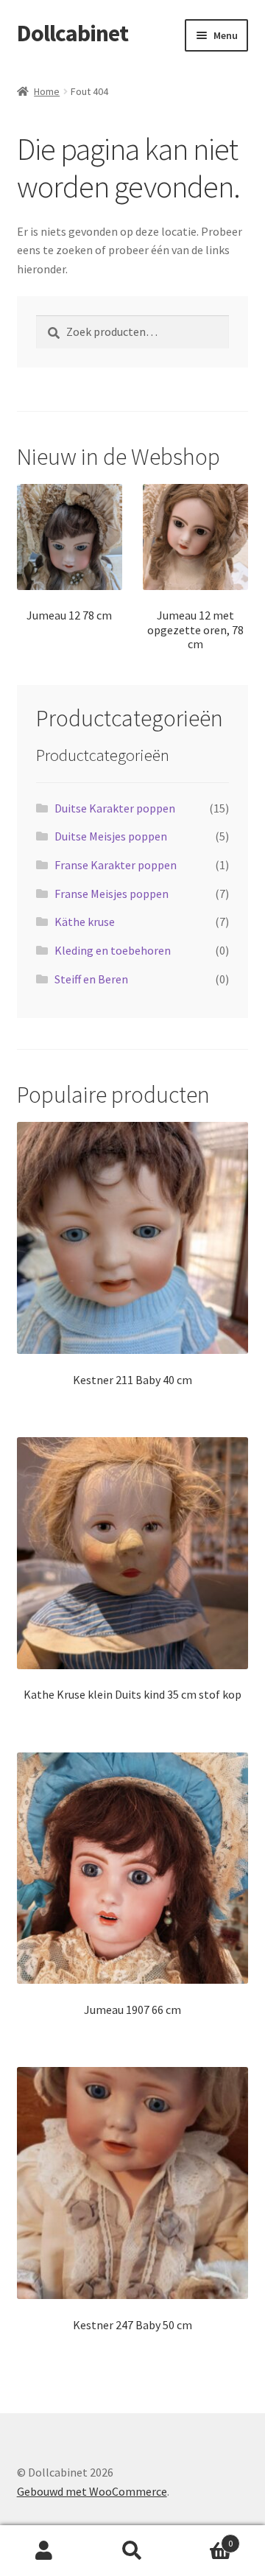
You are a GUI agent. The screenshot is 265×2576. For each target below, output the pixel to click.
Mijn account (44, 2551)
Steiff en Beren (91, 979)
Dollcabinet (73, 33)
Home (47, 91)
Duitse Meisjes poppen (111, 836)
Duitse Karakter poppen (115, 808)
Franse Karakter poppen (116, 865)
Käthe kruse (85, 922)
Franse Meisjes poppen (112, 894)
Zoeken (132, 2551)
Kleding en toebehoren (113, 950)
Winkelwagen (205, 2538)
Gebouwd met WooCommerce (92, 2491)
